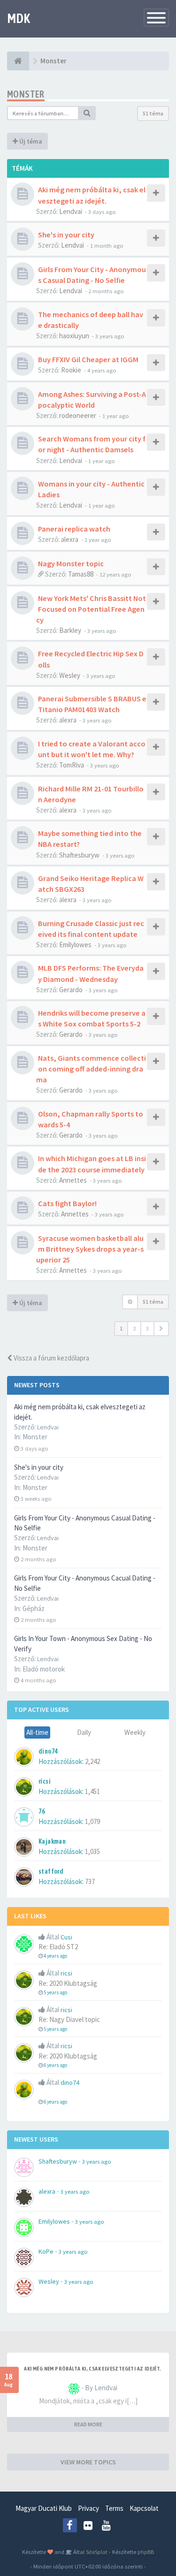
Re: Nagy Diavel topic (69, 2019)
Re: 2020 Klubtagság (68, 1983)
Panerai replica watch (74, 529)
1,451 (92, 1791)
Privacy (88, 2508)
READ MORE (88, 2424)
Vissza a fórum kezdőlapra (51, 1358)
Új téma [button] (30, 141)
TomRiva (72, 765)
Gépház (34, 1608)
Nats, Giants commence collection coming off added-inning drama (91, 1069)
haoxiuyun (74, 336)
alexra (70, 539)
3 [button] (147, 1328)
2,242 (92, 1761)
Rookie (71, 370)
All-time (37, 1732)
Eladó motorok (44, 1669)
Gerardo (71, 990)
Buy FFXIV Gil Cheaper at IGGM (88, 359)
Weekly (135, 1732)
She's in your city (39, 1467)
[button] (161, 1329)
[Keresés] (87, 113)
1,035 (92, 1851)
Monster (35, 1437)
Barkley (70, 630)
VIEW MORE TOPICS (88, 2462)
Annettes (73, 1180)
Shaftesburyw (79, 855)
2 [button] (134, 1328)
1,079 (92, 1821)
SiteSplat (96, 2552)
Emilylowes (75, 945)
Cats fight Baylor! (67, 1203)
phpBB (146, 2552)
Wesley (70, 675)
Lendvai (71, 211)
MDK (19, 18)
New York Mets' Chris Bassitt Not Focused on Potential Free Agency (91, 609)
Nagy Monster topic (71, 563)
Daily (84, 1732)
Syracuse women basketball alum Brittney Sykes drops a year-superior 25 (90, 1249)
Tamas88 (81, 574)
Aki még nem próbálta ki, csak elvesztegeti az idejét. (92, 2369)
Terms (114, 2508)
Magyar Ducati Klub (44, 2508)
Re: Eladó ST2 (58, 1947)
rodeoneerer (78, 415)
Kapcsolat (144, 2508)
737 (90, 1881)
